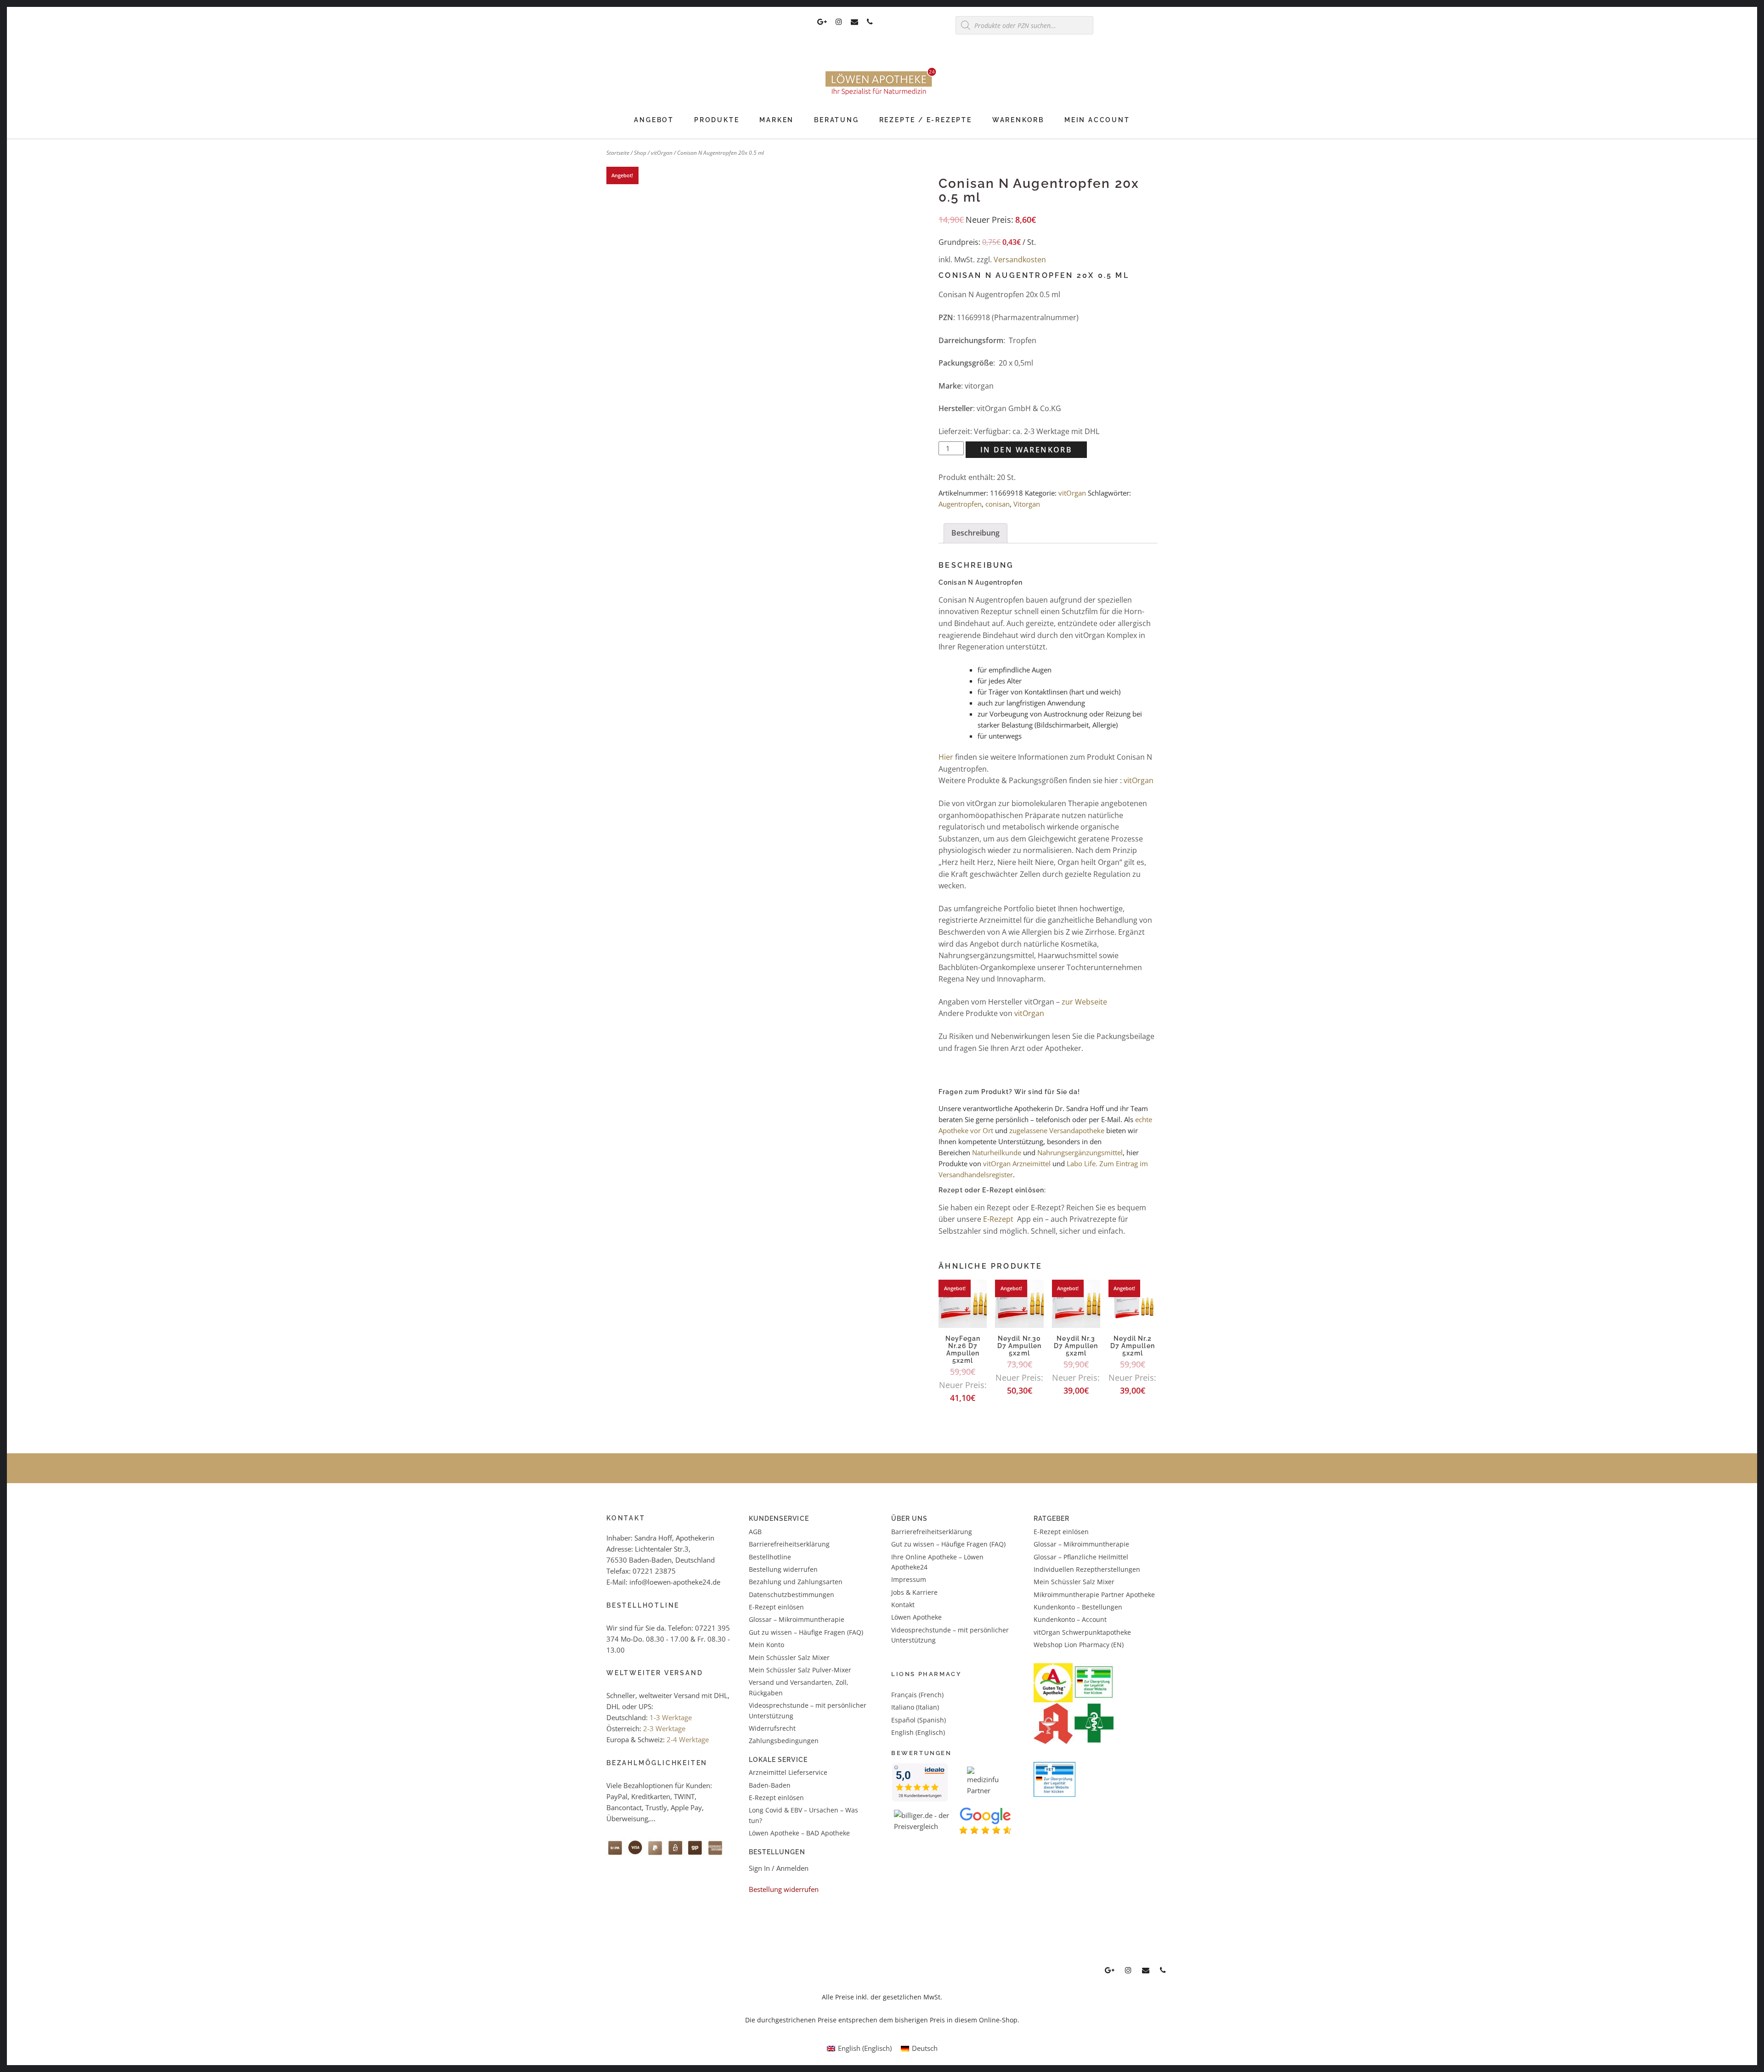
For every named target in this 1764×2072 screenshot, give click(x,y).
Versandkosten (1020, 260)
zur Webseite (1084, 1002)
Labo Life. (1082, 1163)
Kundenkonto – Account (1070, 1619)
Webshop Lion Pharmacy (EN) (1079, 1645)
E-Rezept (998, 1219)
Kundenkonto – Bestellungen (1078, 1607)
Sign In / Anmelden (779, 1868)
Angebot (654, 120)
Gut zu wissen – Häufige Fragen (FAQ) (806, 1632)
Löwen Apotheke (916, 1617)
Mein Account (1097, 120)
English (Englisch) (918, 1732)
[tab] (975, 533)
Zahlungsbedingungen (784, 1741)
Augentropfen (960, 504)
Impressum (909, 1579)
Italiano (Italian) (915, 1707)
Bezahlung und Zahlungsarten (796, 1582)
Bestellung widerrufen (783, 1569)
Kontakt (903, 1605)
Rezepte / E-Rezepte (926, 120)
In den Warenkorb (1026, 450)
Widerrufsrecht (772, 1728)
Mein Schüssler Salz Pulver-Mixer (800, 1670)
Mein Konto (766, 1645)
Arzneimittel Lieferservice (788, 1772)
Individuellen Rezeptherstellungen (1087, 1569)
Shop (640, 153)
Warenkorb (1018, 120)
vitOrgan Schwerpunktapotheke (1082, 1632)
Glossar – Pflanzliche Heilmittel (1081, 1556)
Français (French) (917, 1695)
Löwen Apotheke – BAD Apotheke (799, 1833)
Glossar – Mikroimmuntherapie (797, 1619)
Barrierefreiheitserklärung (789, 1544)
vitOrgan (662, 153)
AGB (755, 1532)
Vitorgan (1027, 504)
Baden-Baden (770, 1785)
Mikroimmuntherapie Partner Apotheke (1094, 1595)
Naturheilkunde (998, 1152)
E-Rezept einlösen (776, 1607)
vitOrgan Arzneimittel (1017, 1163)
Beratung (836, 120)
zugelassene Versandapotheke (1057, 1130)
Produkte (717, 120)
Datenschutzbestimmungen (792, 1595)
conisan (998, 504)
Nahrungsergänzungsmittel (1080, 1152)
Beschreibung (975, 533)
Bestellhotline (770, 1556)
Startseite (618, 153)
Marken (777, 120)
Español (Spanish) (919, 1720)
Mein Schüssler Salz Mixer (789, 1657)
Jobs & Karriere (914, 1592)
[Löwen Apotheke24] (882, 95)
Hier (946, 757)
